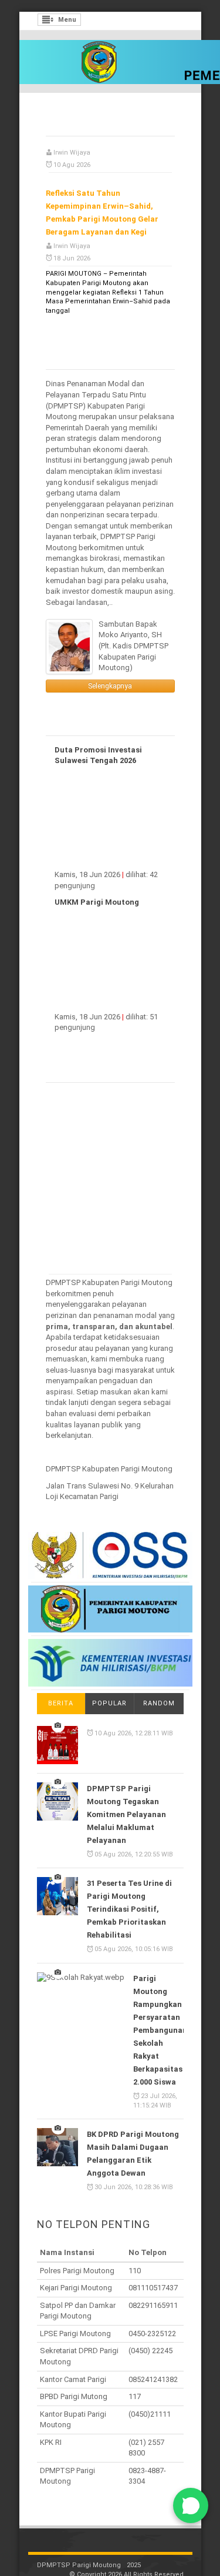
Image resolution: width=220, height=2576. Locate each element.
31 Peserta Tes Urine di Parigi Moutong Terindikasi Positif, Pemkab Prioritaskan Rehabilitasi (129, 1891)
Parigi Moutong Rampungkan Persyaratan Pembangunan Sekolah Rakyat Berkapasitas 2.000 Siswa (160, 2013)
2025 (134, 2547)
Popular (109, 1686)
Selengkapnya (110, 668)
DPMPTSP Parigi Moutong (79, 2547)
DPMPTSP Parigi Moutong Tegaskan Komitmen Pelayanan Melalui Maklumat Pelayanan (126, 1797)
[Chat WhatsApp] (191, 2505)
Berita (61, 1686)
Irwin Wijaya (72, 135)
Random (159, 1686)
